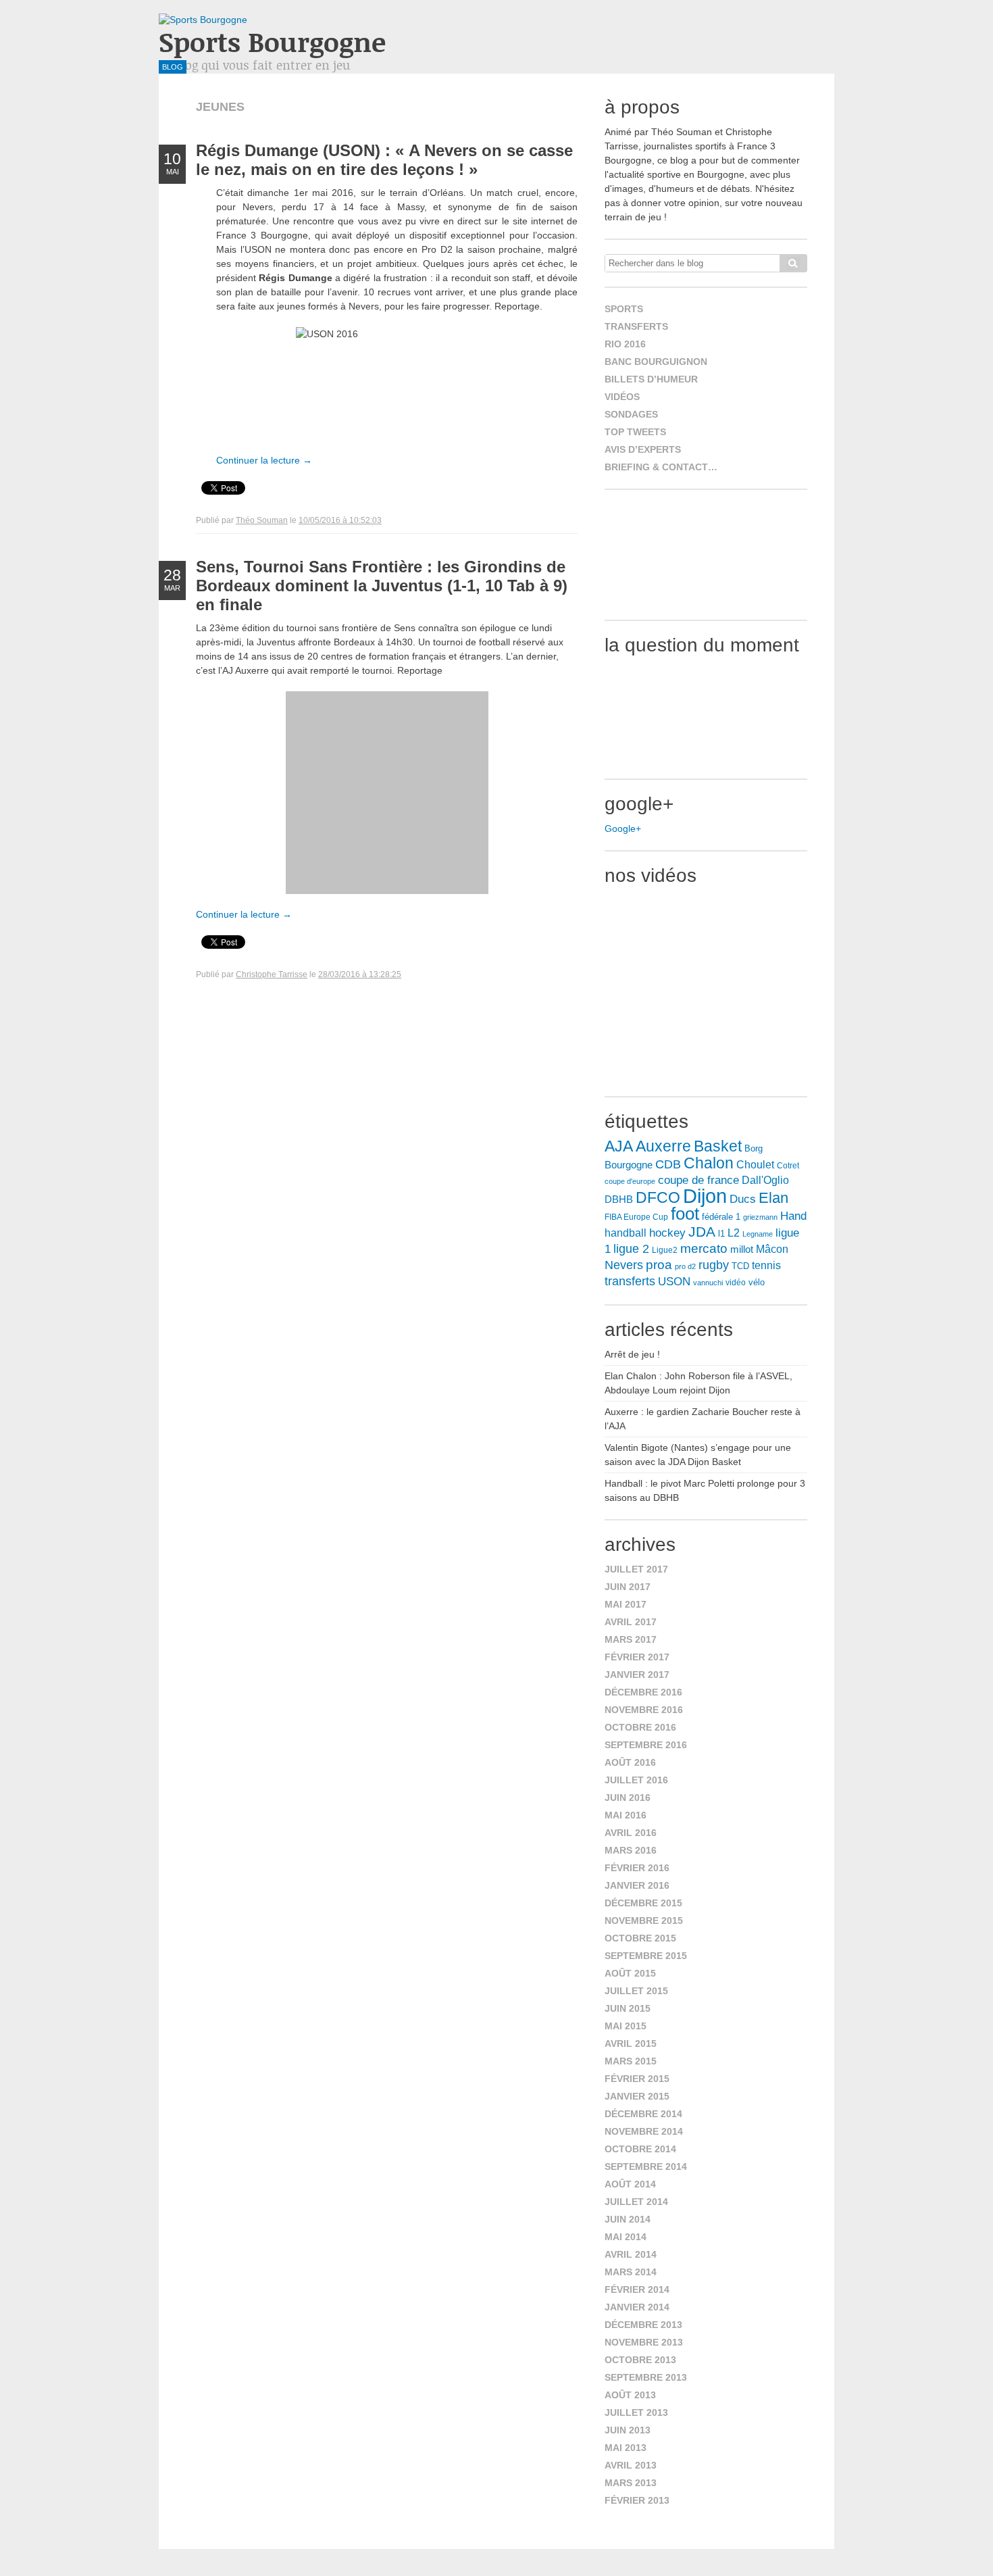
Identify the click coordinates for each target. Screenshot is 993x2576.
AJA (619, 1146)
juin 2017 (628, 1587)
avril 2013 (631, 2465)
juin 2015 (628, 2008)
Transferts (636, 326)
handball (626, 1233)
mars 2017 (631, 1639)
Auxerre (663, 1146)
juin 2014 (628, 2219)
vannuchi (708, 1283)
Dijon (705, 1196)
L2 (734, 1233)
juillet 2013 (636, 2412)
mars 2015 (631, 2061)
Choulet (755, 1164)
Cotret (788, 1166)
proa (659, 1265)
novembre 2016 (644, 1710)
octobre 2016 (640, 1727)
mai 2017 (626, 1604)
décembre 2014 (643, 2114)
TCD (740, 1266)
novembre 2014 (644, 2131)
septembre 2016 (646, 1745)
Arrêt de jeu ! (632, 1354)
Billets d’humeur (651, 379)
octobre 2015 (640, 1938)
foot (685, 1214)
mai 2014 (626, 2237)
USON (674, 1281)
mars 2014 (631, 2272)
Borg (754, 1149)
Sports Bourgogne (272, 42)
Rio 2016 (625, 344)
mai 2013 (626, 2448)
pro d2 (685, 1266)
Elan (773, 1198)
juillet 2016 (636, 1780)
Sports (624, 309)
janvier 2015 (637, 2096)
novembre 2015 (644, 1921)
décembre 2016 (643, 1692)
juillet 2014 (636, 2202)
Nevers (624, 1265)
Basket (718, 1146)
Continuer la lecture (264, 460)
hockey (667, 1233)
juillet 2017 (636, 1569)
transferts (630, 1281)
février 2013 (637, 2500)
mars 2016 (631, 1850)
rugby (714, 1265)
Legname (758, 1234)
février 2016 (637, 1868)
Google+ (623, 828)
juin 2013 (628, 2430)
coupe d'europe (630, 1181)
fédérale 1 (721, 1217)
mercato (704, 1248)
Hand (793, 1216)
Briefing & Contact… (661, 467)
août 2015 (630, 1973)
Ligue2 (665, 1250)
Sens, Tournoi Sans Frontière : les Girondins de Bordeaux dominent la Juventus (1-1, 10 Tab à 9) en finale (382, 586)
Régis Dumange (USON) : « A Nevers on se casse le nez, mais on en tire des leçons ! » (384, 160)
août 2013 (630, 2395)
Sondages (631, 414)
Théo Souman (262, 520)
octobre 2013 (640, 2360)
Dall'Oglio (765, 1180)
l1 (721, 1234)
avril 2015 (631, 2044)
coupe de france (698, 1180)
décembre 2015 (643, 1903)
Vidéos (622, 397)
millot (742, 1249)
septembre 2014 (646, 2166)
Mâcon (772, 1249)
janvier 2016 (637, 1885)
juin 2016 (628, 1798)
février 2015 (637, 2079)
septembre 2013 (646, 2377)
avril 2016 (631, 1833)
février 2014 (637, 2289)
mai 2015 (626, 2026)
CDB (668, 1164)
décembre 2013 (643, 2325)
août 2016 (630, 1762)
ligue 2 (631, 1249)
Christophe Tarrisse (272, 974)
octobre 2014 (640, 2149)
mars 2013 (631, 2483)
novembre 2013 (644, 2342)
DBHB (619, 1199)
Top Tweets (635, 432)
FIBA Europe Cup (636, 1217)
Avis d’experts (643, 449)
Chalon (709, 1163)
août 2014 (630, 2184)
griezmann (760, 1217)
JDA (702, 1232)
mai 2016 (626, 1815)
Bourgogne (629, 1165)
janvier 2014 (637, 2307)
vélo (757, 1282)
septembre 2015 (646, 1956)
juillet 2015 (636, 1991)
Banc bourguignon (656, 362)
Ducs (743, 1199)
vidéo (736, 1283)
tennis (766, 1265)
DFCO (658, 1197)
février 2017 (637, 1657)
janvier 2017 (637, 1675)
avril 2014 (631, 2254)
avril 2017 (631, 1622)
